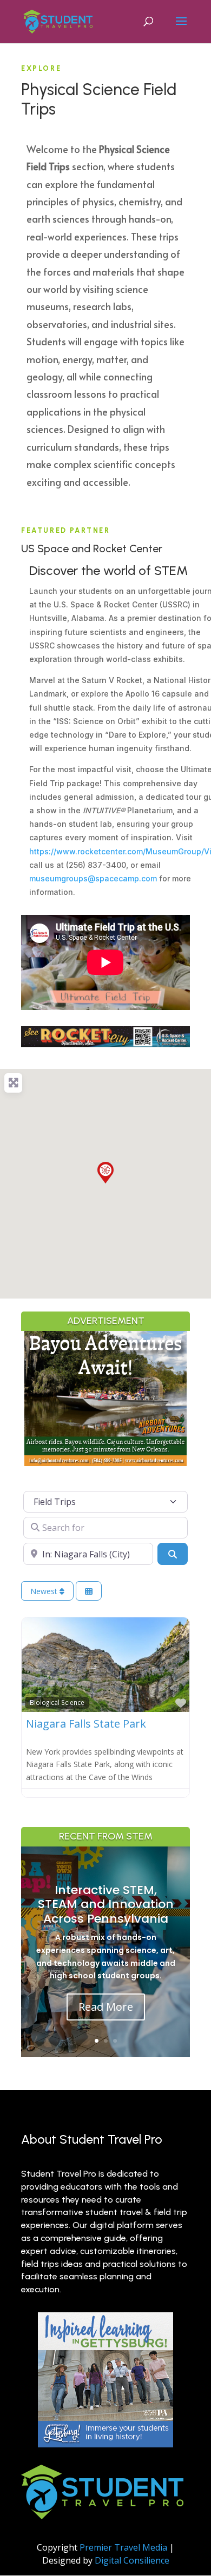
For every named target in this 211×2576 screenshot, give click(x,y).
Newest (45, 1591)
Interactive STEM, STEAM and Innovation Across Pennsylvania (106, 1904)
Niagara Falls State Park (86, 1724)
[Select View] (89, 1591)
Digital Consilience (132, 2560)
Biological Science (57, 1702)
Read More (106, 2007)
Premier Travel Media (123, 2547)
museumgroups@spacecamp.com (93, 878)
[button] (105, 1173)
